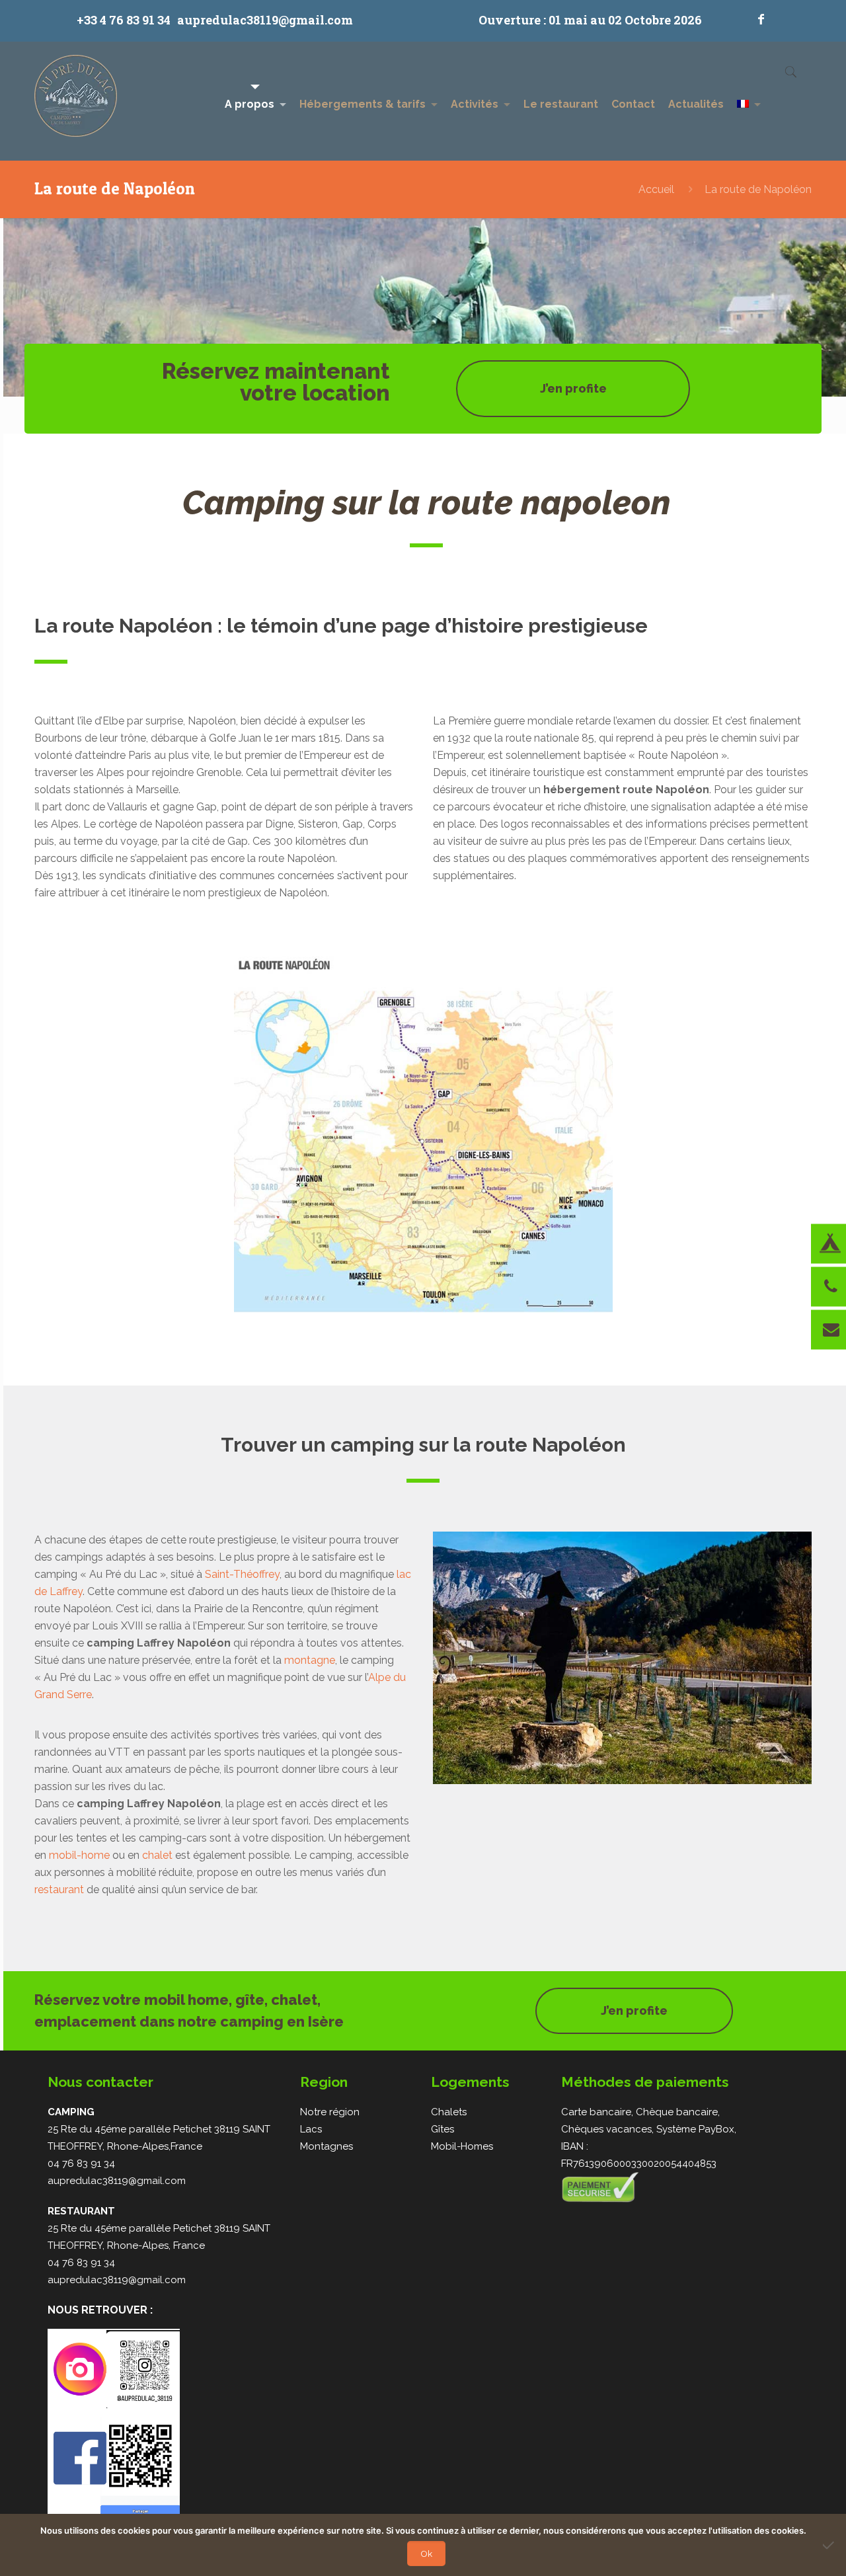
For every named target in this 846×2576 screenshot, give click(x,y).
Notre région (330, 2112)
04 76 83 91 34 (81, 2164)
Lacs (311, 2129)
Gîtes (442, 2129)
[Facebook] (761, 19)
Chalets (449, 2112)
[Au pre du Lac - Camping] (76, 101)
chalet (157, 1855)
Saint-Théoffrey (242, 1574)
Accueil (656, 189)
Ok (426, 2554)
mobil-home (79, 1855)
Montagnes (327, 2146)
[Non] (829, 2545)
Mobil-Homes (462, 2146)
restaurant (59, 1890)
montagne (310, 1660)
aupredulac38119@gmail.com (265, 20)
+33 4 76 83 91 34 (124, 20)
